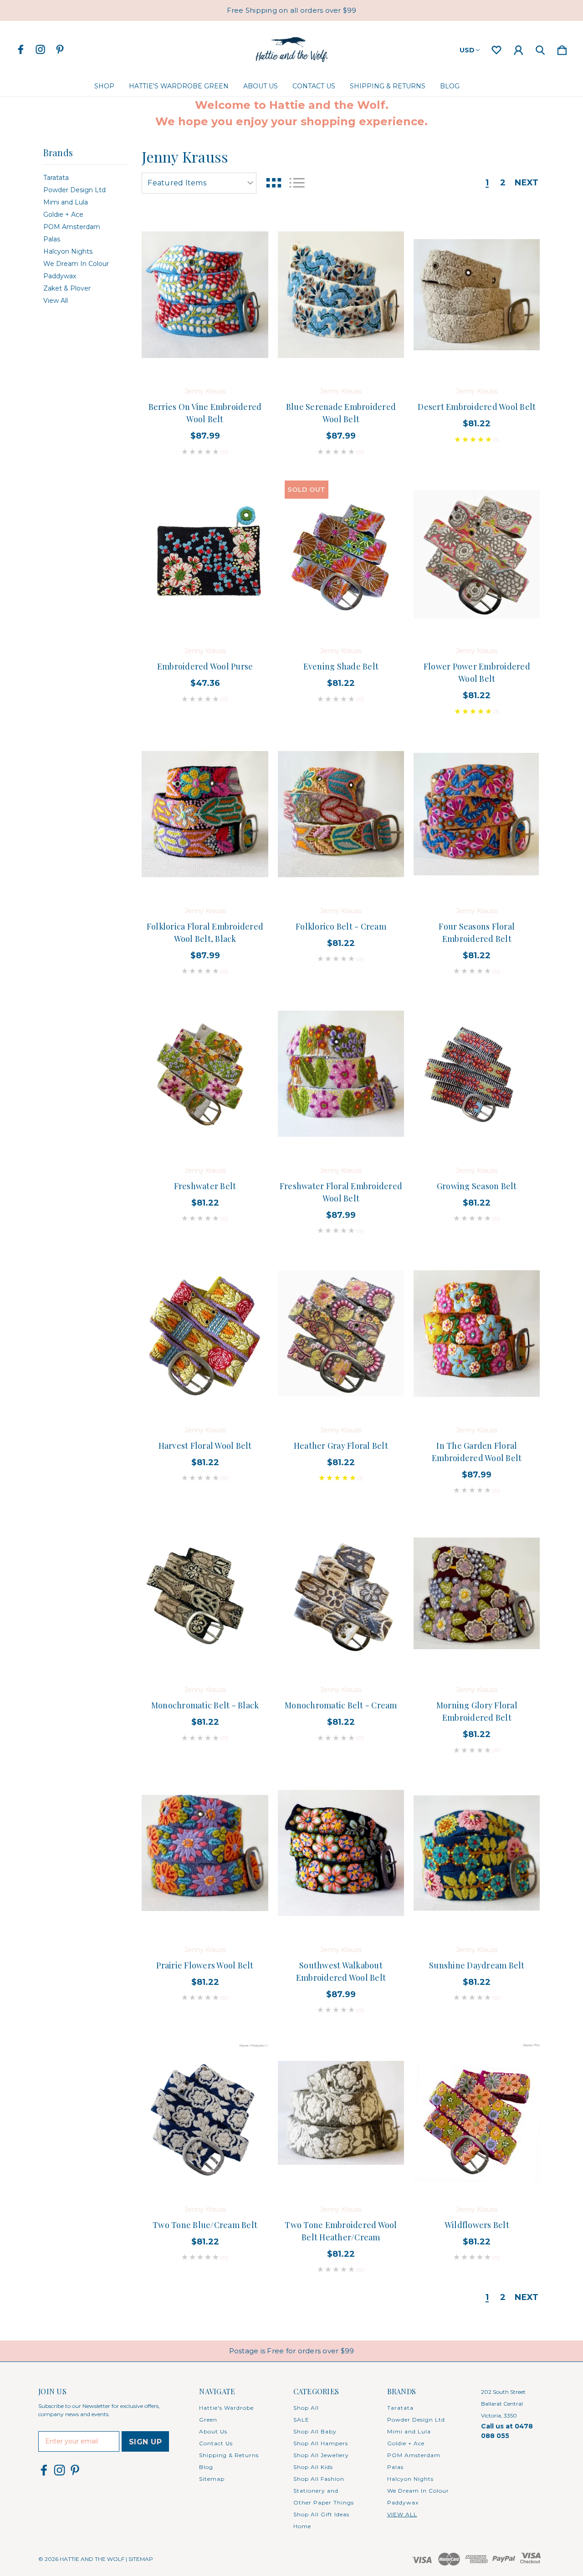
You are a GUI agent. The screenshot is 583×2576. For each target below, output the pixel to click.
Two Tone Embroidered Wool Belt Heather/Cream (341, 2231)
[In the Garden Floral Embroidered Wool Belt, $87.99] (477, 1334)
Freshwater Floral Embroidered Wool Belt (341, 1192)
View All (56, 301)
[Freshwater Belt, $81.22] (205, 1074)
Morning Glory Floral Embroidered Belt (477, 1711)
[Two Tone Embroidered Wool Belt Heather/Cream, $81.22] (341, 2113)
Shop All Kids (313, 2467)
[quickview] (250, 280)
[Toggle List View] (297, 183)
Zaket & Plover (67, 288)
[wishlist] (496, 48)
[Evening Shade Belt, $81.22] (341, 554)
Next (527, 183)
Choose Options (205, 350)
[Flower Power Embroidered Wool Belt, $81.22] (477, 554)
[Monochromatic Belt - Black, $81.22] (205, 1593)
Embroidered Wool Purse (205, 666)
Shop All (306, 2408)
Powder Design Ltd (74, 190)
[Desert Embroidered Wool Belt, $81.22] (477, 295)
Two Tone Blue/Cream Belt (205, 2225)
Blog (450, 86)
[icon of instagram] (40, 49)
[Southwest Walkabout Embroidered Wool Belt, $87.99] (341, 1853)
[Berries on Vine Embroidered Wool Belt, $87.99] (205, 295)
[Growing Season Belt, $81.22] (477, 1074)
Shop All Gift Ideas (321, 2514)
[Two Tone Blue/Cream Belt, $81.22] (205, 2113)
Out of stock (341, 609)
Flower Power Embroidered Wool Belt (477, 672)
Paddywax (60, 276)
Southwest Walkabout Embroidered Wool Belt (341, 1971)
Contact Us (314, 86)
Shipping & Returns (388, 86)
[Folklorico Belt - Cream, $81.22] (341, 814)
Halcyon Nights (68, 251)
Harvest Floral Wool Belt (205, 1446)
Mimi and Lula (66, 202)
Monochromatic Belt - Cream (341, 1705)
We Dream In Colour (76, 264)
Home (302, 2526)
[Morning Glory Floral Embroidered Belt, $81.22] (477, 1593)
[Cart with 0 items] (562, 48)
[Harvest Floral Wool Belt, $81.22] (205, 1334)
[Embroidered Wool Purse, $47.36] (205, 554)
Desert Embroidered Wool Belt (477, 407)
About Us (261, 86)
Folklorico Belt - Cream (341, 926)
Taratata (56, 178)
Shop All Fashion (319, 2479)
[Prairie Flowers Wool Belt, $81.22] (205, 1853)
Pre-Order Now (205, 1129)
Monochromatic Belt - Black (205, 1705)
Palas (52, 239)
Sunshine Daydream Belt (477, 1965)
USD (467, 50)
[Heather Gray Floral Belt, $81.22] (341, 1334)
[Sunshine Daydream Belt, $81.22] (477, 1853)
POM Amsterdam (72, 227)
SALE (301, 2420)
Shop (104, 86)
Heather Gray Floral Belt (341, 1446)
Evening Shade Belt (341, 666)
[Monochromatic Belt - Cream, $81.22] (341, 1593)
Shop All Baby (315, 2431)
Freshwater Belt (205, 1186)
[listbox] (199, 183)
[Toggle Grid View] (274, 183)
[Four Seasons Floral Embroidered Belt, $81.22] (477, 814)
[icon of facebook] (21, 49)
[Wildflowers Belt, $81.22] (477, 2113)
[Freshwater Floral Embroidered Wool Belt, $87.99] (341, 1074)
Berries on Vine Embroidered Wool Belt (205, 413)
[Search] (540, 48)
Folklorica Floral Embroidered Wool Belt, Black (205, 933)
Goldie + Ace (63, 215)
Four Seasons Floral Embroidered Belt (477, 933)
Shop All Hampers (321, 2443)
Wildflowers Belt (477, 2225)
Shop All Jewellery (321, 2455)
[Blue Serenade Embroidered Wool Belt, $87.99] (341, 295)
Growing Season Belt (477, 1186)
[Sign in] (518, 48)
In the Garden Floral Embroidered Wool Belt (477, 1452)
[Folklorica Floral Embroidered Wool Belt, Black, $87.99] (205, 814)
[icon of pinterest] (60, 49)
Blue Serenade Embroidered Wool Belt (341, 413)
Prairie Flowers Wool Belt (205, 1965)
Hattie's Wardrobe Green (179, 86)
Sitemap (212, 2479)
